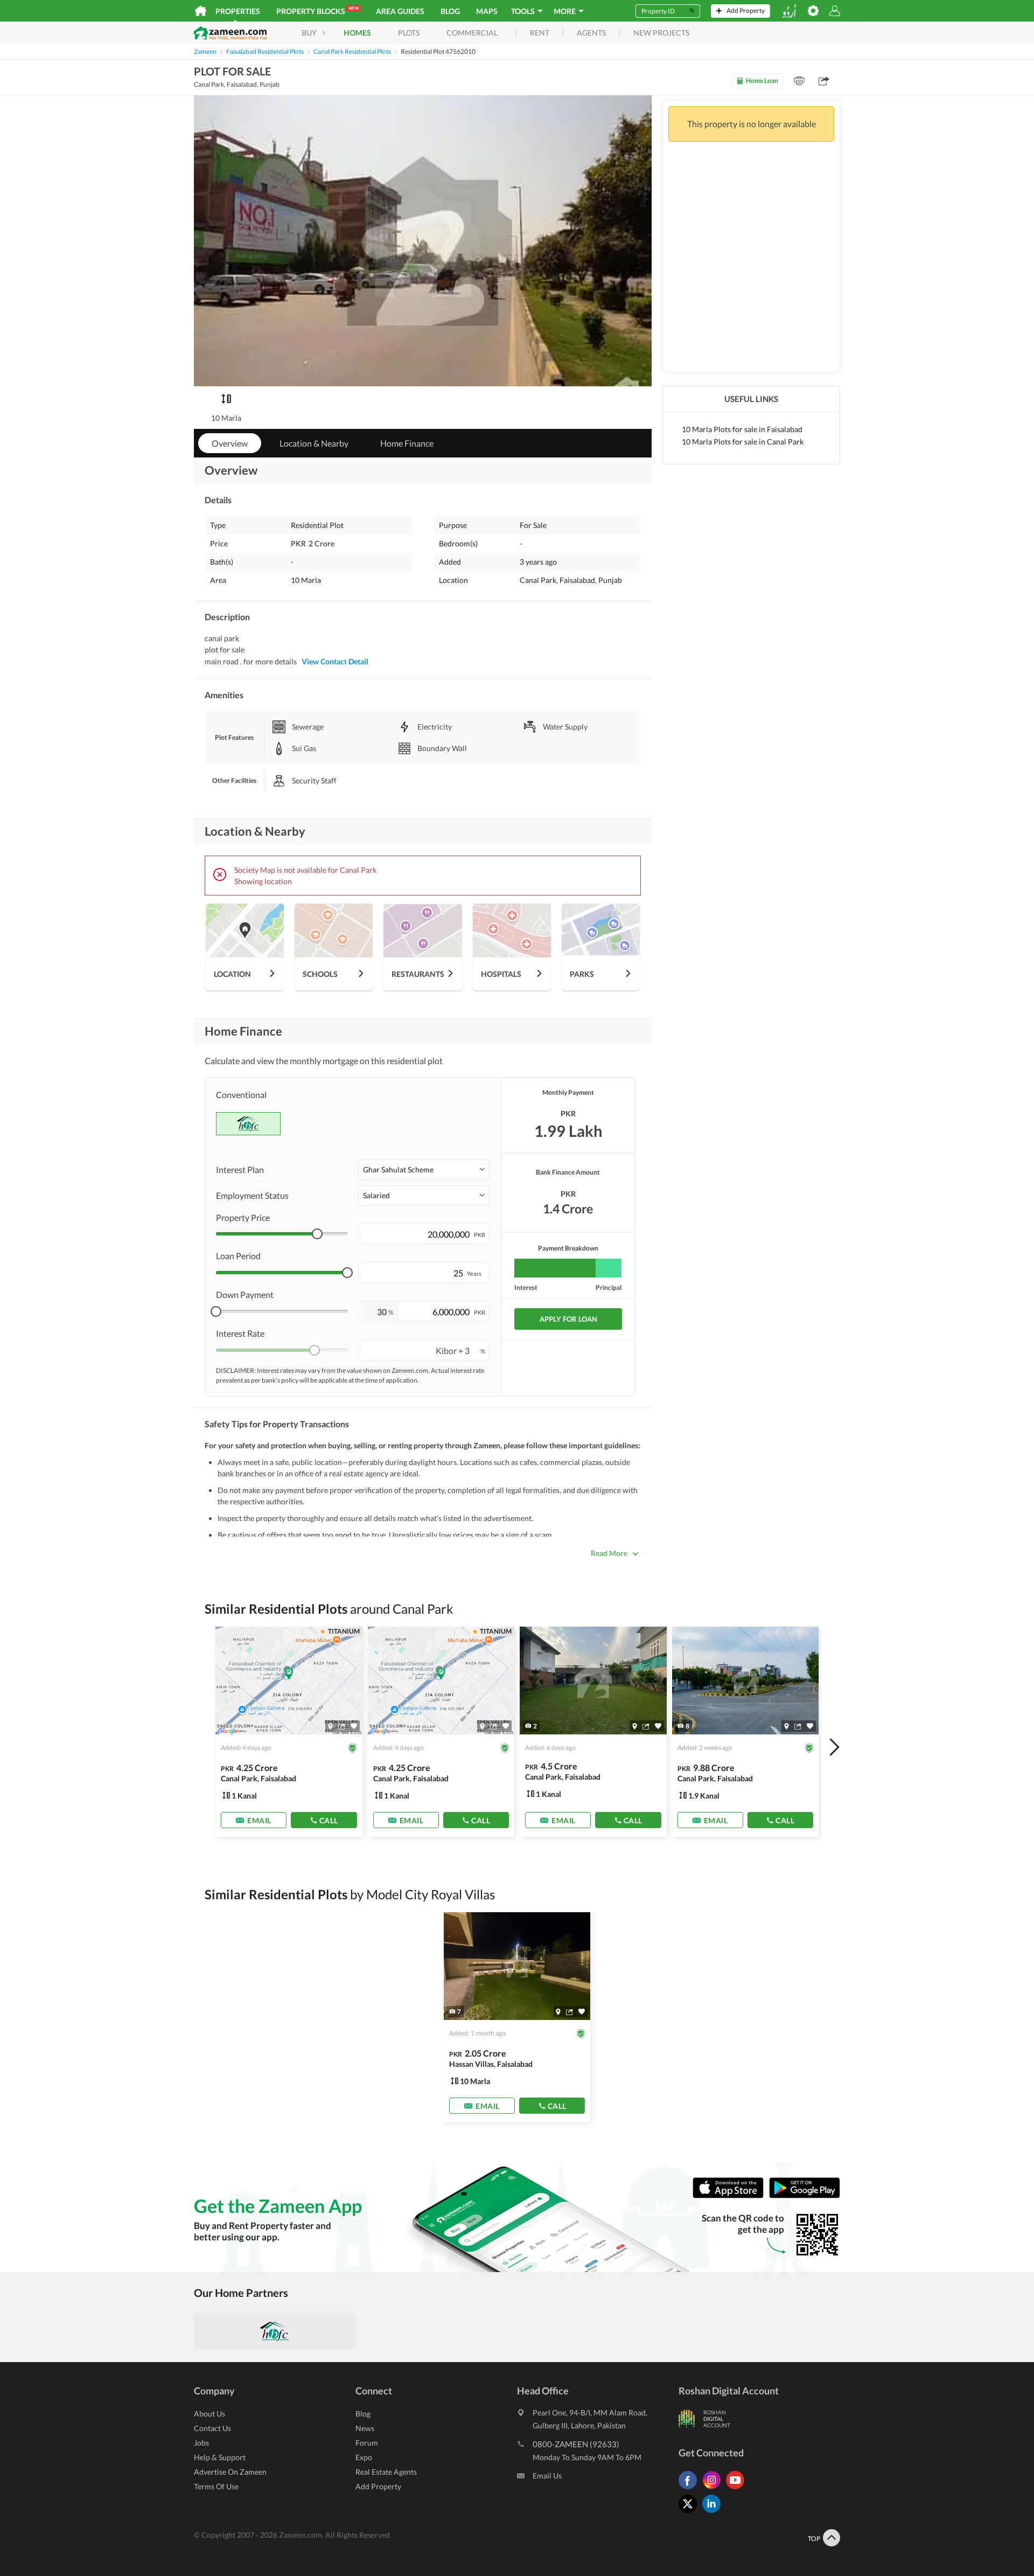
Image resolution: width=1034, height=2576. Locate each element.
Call (329, 1820)
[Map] (330, 1726)
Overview (230, 443)
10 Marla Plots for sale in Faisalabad (742, 429)
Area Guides (400, 11)
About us (209, 2414)
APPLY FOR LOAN (568, 1319)
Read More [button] (609, 1553)
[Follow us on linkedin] (714, 2513)
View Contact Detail (335, 661)
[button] (424, 1170)
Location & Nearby (314, 443)
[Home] (201, 11)
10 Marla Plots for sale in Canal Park (743, 442)
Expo (364, 2457)
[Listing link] (289, 1732)
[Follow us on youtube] (738, 2489)
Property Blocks (317, 11)
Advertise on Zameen (230, 2472)
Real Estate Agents (386, 2472)
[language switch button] (789, 11)
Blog (450, 11)
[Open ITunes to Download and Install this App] (731, 2196)
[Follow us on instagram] (714, 2489)
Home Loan (762, 81)
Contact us (212, 2428)
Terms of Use (216, 2486)
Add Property (378, 2486)
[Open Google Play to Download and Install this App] (805, 2196)
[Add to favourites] (354, 1726)
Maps (487, 11)
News (365, 2428)
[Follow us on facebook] (690, 2489)
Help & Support (220, 2457)
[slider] (317, 1234)
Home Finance (407, 443)
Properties (238, 11)
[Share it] (342, 1726)
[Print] (799, 81)
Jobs (201, 2443)
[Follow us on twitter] (690, 2513)
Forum (367, 2443)
